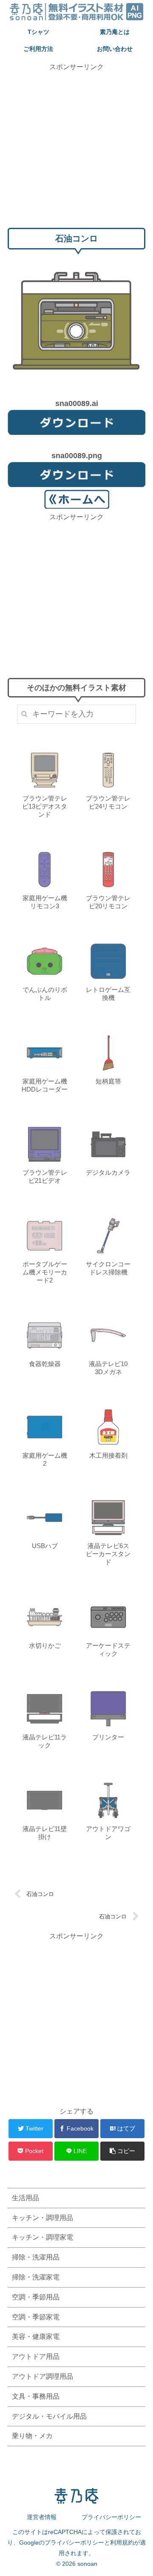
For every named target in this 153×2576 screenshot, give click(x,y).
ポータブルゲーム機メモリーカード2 (45, 1272)
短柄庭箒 (108, 1081)
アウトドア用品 (36, 2356)
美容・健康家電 (36, 2337)
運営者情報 (42, 2517)
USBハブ (45, 1546)
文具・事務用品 (36, 2396)
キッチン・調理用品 (42, 2218)
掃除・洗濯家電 (36, 2277)
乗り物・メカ (32, 2436)
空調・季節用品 (36, 2297)
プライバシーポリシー (111, 2517)
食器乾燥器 (45, 1364)
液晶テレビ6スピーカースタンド (108, 1554)
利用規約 (122, 2542)
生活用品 (25, 2198)
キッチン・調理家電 (42, 2237)
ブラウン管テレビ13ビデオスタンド (45, 806)
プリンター (108, 1737)
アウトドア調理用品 (42, 2376)
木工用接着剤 (108, 1455)
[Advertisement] (76, 148)
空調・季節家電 (36, 2317)
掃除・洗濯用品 (36, 2257)
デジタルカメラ (108, 1172)
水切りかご (45, 1645)
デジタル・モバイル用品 (49, 2416)
